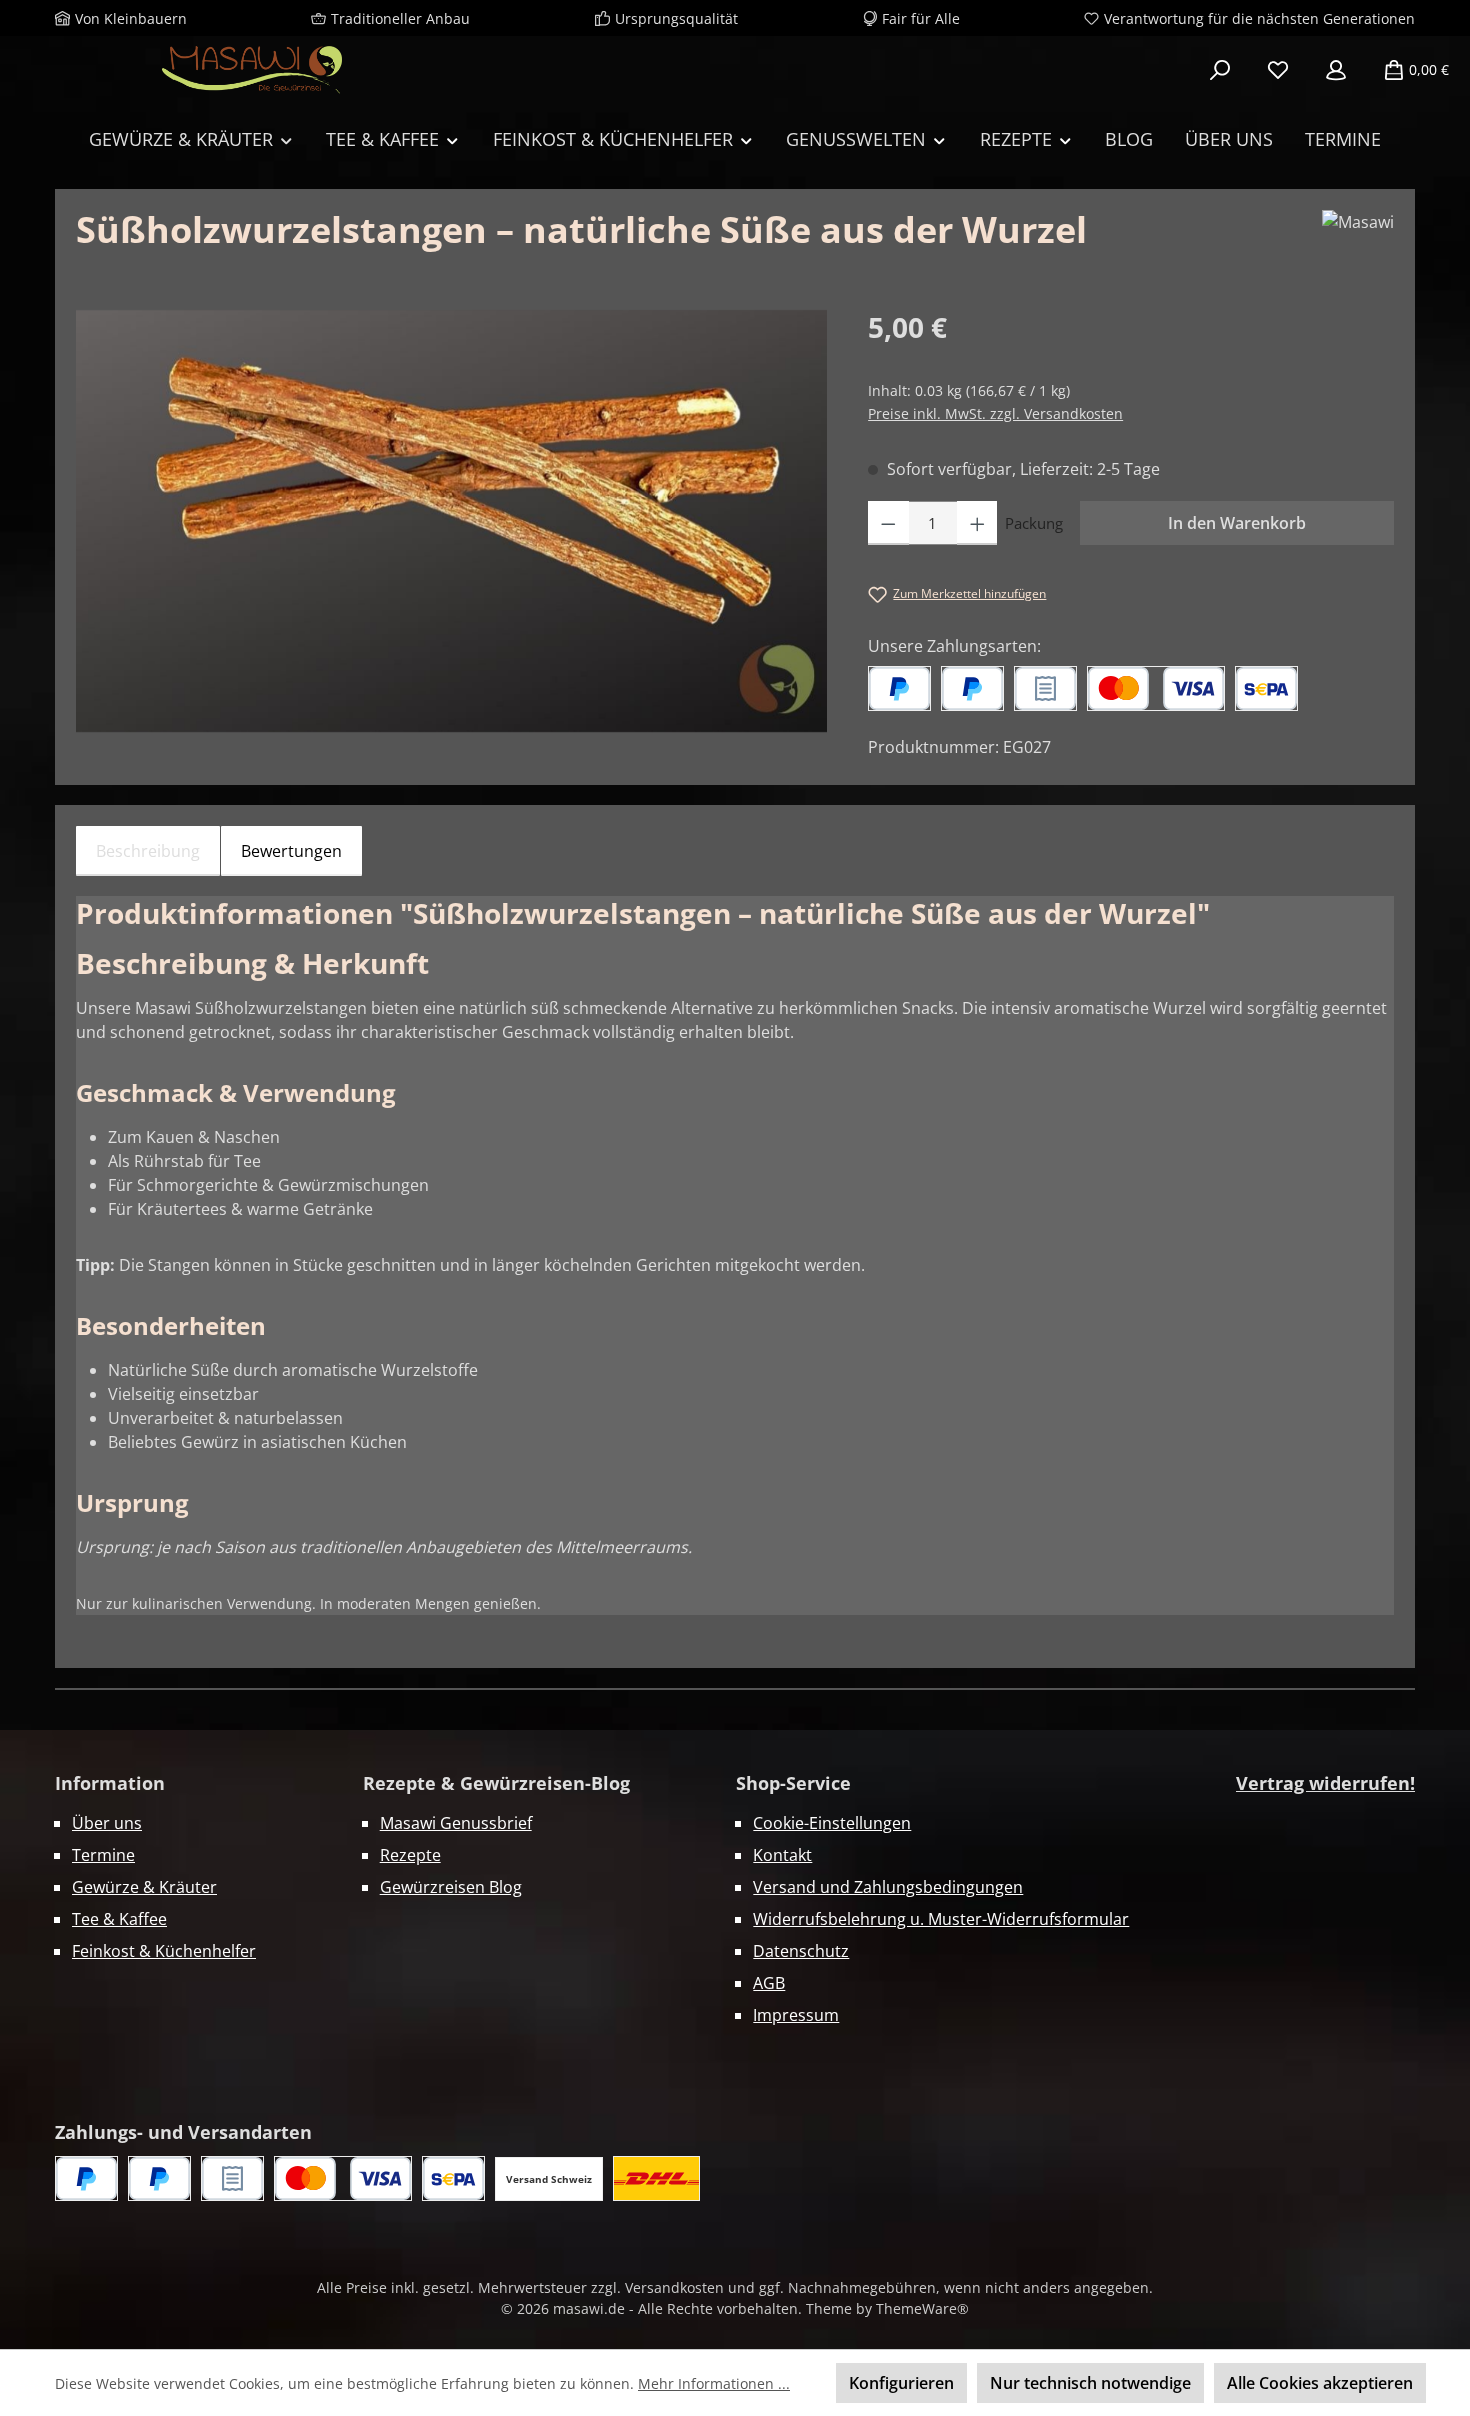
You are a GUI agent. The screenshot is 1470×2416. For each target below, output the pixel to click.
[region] (452, 521)
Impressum (796, 2015)
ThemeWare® (922, 2308)
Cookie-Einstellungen (832, 1823)
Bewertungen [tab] (291, 851)
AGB (769, 1983)
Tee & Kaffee (119, 1919)
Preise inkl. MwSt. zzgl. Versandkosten (995, 413)
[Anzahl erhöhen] (977, 523)
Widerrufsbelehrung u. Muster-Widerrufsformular (941, 1919)
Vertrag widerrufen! (1325, 1783)
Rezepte (410, 1855)
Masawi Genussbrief (456, 1823)
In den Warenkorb (1237, 523)
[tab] (148, 851)
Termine (103, 1855)
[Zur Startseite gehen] (252, 70)
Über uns (107, 1823)
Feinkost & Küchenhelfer (164, 1951)
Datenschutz (801, 1951)
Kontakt (782, 1855)
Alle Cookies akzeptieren (1320, 2383)
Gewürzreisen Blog (451, 1887)
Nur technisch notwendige (1090, 2383)
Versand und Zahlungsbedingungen (888, 1887)
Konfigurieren (901, 2383)
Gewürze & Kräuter (144, 1887)
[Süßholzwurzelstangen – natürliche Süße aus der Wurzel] (451, 521)
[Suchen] (1220, 70)
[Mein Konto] (1336, 70)
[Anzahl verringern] (888, 523)
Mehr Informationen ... (714, 2383)
